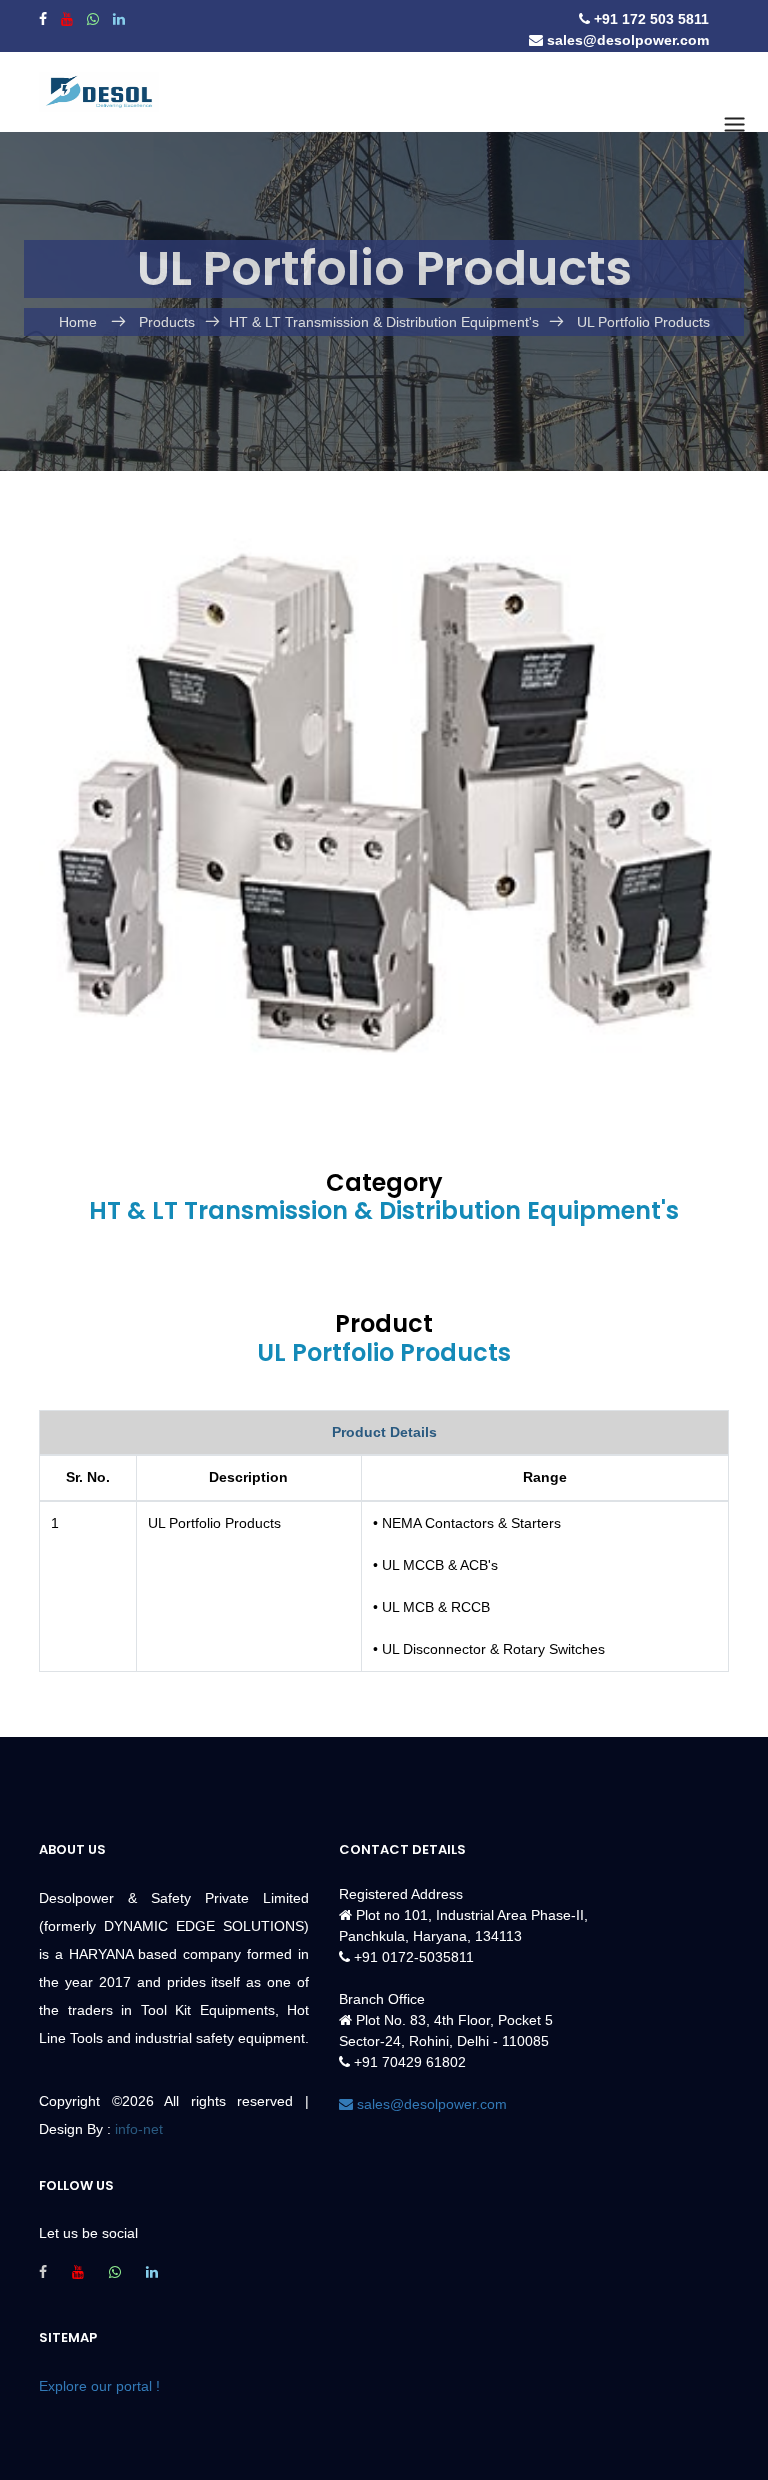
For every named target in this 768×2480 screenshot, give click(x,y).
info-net (139, 2129)
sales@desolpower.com (626, 40)
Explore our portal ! (99, 2386)
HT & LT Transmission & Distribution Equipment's (384, 322)
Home (80, 322)
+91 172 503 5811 (649, 19)
